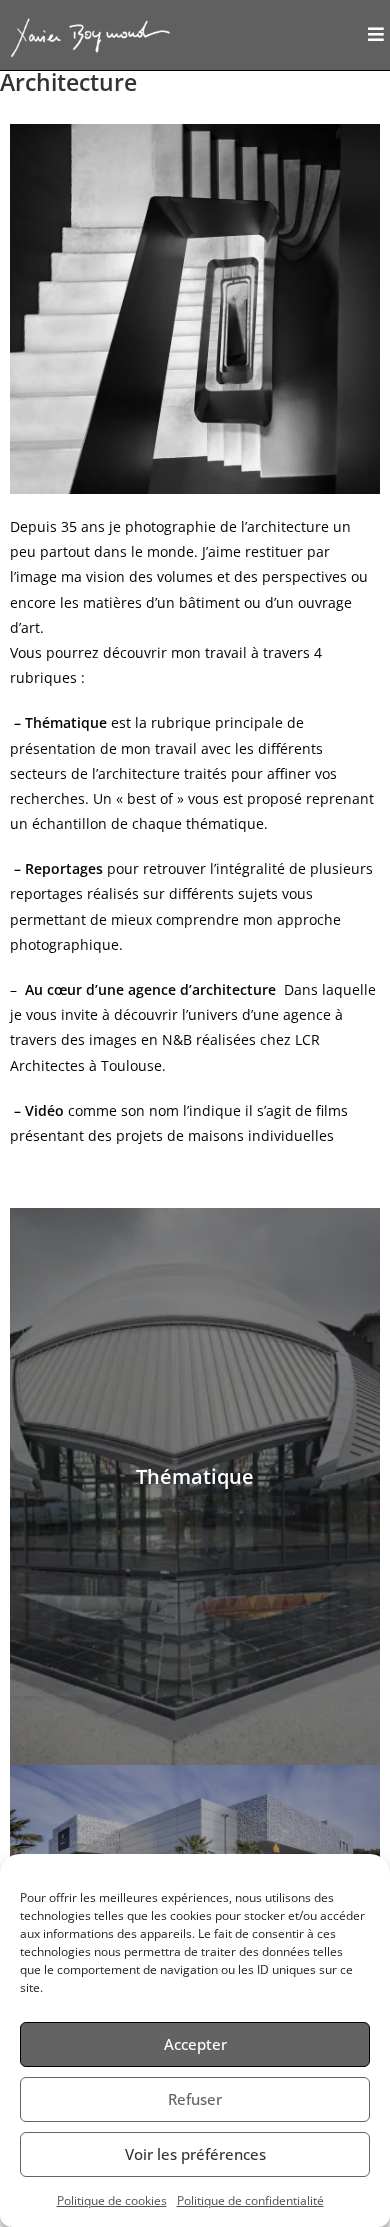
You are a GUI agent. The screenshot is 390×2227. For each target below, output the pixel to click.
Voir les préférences (195, 2154)
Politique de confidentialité (250, 2200)
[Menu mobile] (376, 35)
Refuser (195, 2099)
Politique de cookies (112, 2200)
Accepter (195, 2044)
